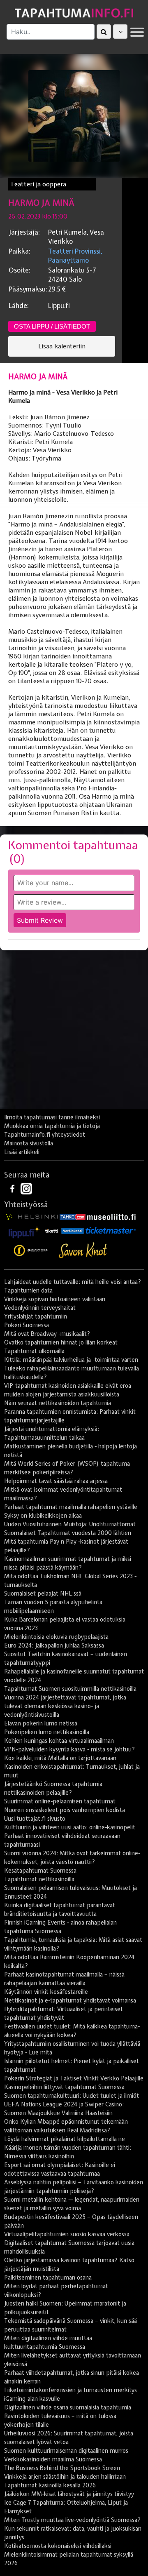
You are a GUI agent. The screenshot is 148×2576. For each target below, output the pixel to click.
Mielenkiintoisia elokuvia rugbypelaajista (56, 1637)
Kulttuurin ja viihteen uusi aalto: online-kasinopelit (70, 1827)
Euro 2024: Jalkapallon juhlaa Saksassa (54, 1645)
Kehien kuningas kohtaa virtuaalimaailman (59, 1741)
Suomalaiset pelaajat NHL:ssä (43, 1594)
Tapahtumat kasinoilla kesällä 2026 (50, 2485)
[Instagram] (26, 1188)
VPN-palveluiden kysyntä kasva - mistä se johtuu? (69, 1749)
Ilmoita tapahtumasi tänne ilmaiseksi (52, 1117)
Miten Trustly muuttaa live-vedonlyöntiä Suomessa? (72, 2520)
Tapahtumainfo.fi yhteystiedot (45, 1135)
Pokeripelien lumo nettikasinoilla (47, 1732)
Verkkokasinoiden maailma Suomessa (53, 2459)
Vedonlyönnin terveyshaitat (40, 1308)
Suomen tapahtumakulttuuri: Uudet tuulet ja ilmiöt (72, 2096)
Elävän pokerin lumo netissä (41, 1723)
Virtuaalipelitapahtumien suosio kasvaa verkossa (67, 2234)
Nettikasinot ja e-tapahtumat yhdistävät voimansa (70, 2000)
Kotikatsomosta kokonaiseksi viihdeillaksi (58, 2546)
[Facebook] (13, 1188)
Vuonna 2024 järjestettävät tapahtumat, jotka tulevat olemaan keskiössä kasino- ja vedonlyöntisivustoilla (65, 1706)
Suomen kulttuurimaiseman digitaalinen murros (66, 2451)
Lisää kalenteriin (62, 346)
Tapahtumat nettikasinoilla (39, 1879)
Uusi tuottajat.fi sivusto (35, 1819)
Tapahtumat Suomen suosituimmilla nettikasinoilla (70, 1689)
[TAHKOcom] (73, 1216)
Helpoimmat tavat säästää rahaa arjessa (56, 1481)
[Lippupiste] (24, 1230)
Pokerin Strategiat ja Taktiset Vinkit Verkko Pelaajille (74, 2078)
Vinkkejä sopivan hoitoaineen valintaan (55, 1299)
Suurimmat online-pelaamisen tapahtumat (60, 1801)
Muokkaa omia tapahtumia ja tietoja (52, 1126)
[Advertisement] (74, 1033)
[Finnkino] (31, 1250)
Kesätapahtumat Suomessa (40, 1871)
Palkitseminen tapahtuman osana (48, 2278)
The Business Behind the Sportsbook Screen (62, 2468)
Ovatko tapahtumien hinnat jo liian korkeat (61, 1342)
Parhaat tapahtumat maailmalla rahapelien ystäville (71, 1507)
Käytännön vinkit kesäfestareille (46, 1992)
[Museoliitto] (111, 1216)
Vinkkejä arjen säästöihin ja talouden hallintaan (65, 2477)
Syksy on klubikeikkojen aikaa (43, 1516)
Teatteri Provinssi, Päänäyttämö (75, 256)
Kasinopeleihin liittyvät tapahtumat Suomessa (64, 2087)
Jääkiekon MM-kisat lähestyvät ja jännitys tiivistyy (69, 2494)
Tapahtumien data (28, 1290)
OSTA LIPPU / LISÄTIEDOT (52, 326)
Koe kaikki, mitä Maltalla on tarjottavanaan (60, 1758)
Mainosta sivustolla (29, 1143)
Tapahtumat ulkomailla (34, 1351)
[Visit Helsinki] (32, 1216)
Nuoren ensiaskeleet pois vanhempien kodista (65, 1810)
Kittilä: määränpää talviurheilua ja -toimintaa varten (71, 1360)
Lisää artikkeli (22, 1152)
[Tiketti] (52, 1230)
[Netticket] (73, 1230)
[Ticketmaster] (111, 1230)
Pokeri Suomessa (27, 1325)
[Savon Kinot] (83, 1250)
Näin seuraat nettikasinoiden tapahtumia (58, 1403)
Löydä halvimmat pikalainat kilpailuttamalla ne (65, 2139)
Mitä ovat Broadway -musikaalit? (47, 1334)
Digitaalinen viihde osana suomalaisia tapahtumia (68, 2407)
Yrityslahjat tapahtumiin (36, 1316)
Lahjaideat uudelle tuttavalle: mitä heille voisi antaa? (73, 1282)
